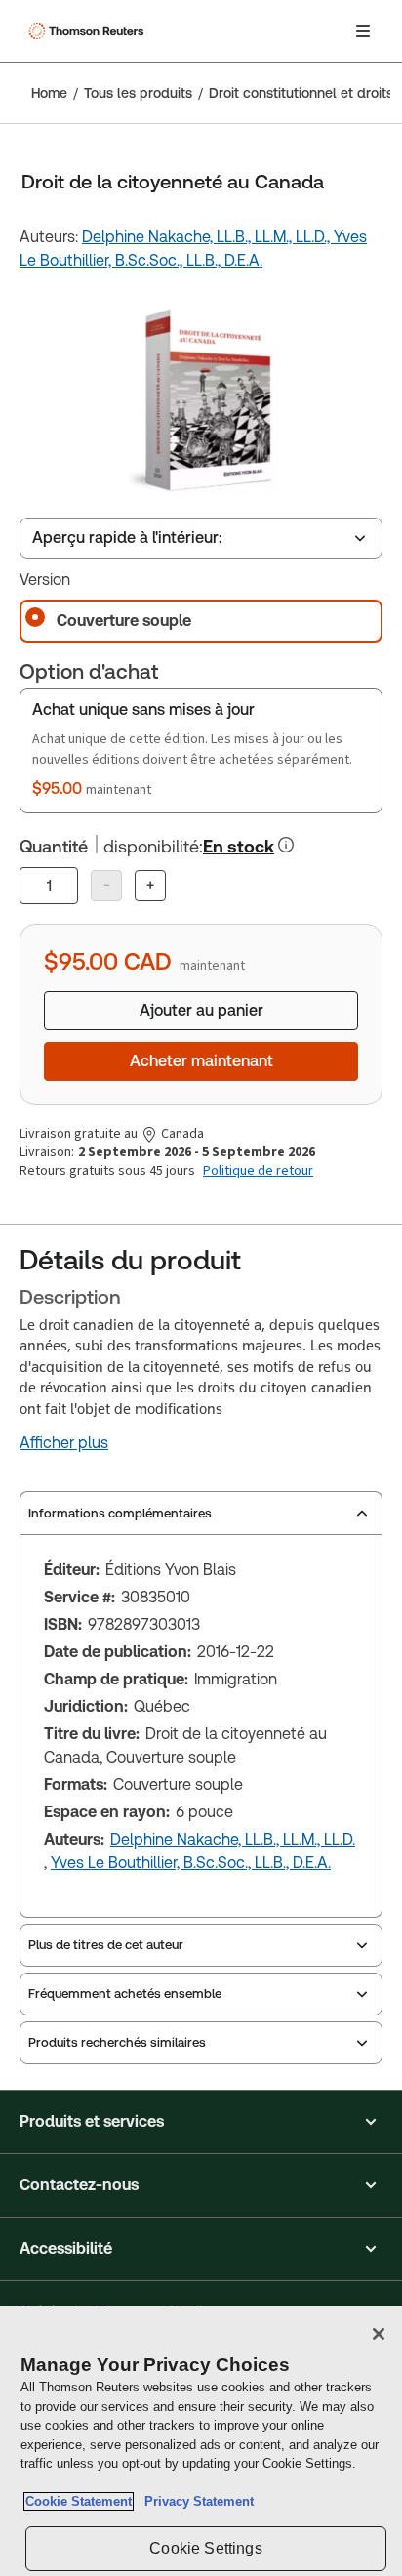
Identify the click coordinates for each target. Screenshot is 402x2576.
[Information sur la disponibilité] (286, 845)
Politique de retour (258, 1171)
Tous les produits (138, 93)
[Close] (379, 2334)
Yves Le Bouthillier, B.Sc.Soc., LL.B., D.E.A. (191, 1863)
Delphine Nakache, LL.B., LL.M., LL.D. (233, 1839)
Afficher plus (64, 1443)
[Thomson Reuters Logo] (89, 31)
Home (49, 93)
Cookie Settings (205, 2548)
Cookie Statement (79, 2501)
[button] (201, 2122)
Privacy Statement (195, 2501)
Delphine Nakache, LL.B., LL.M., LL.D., (208, 237)
